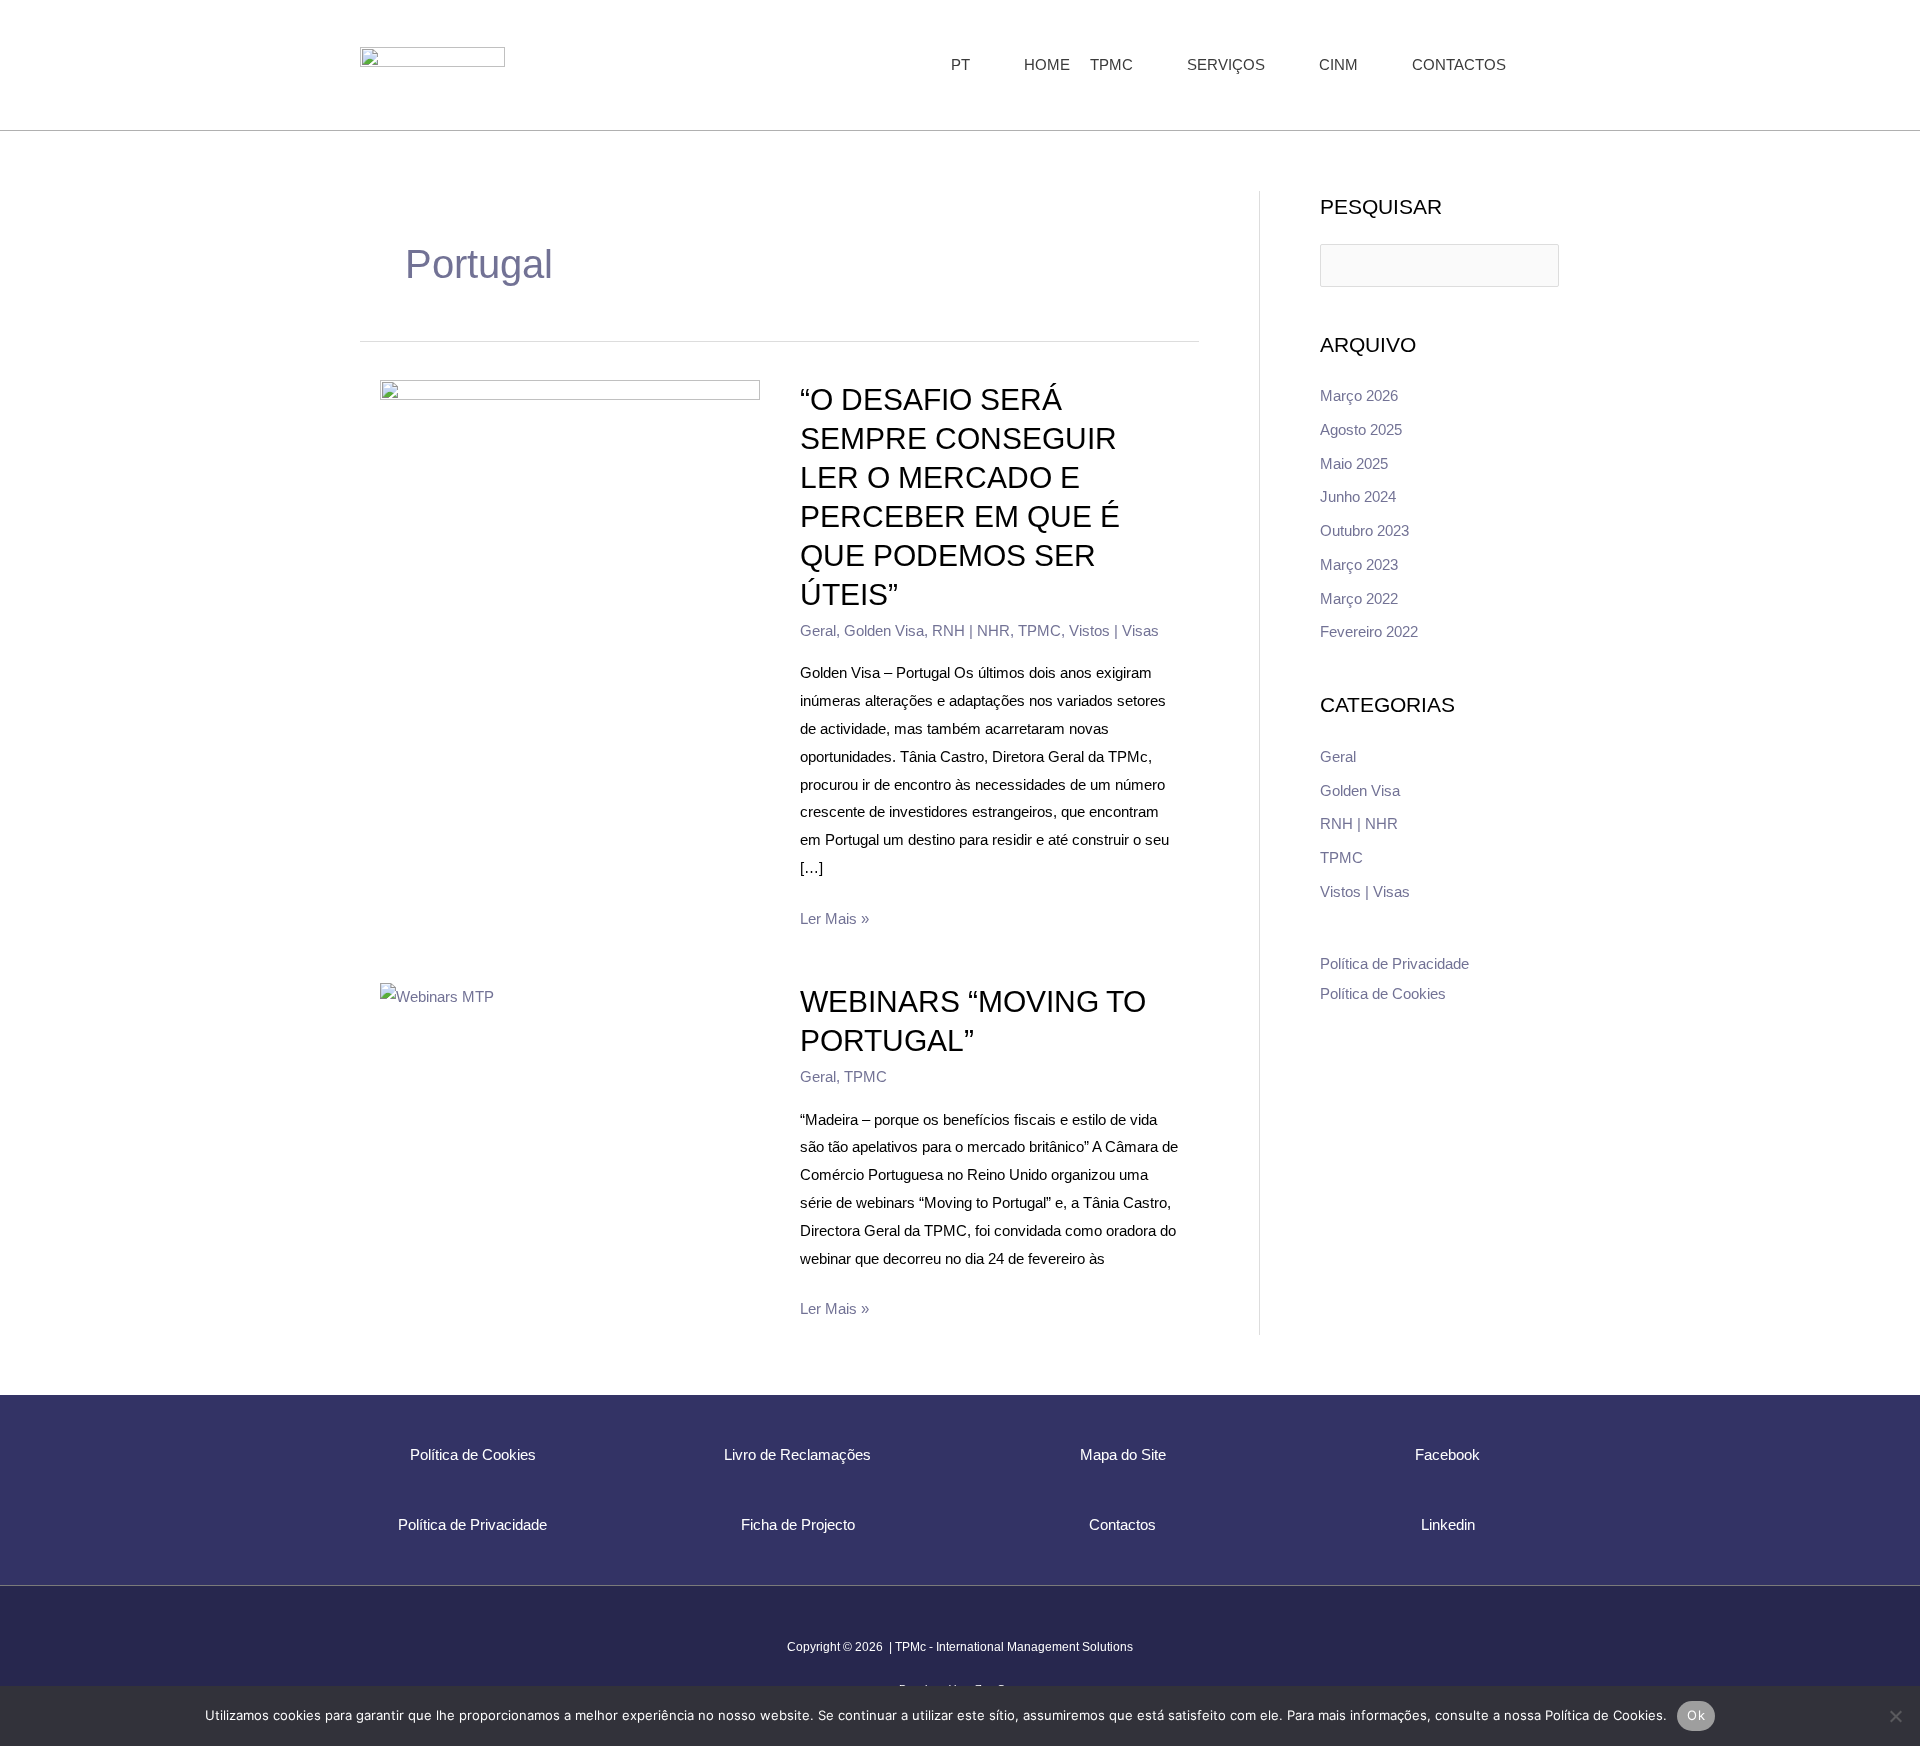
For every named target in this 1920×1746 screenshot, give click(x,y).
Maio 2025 (1354, 463)
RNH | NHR (971, 630)
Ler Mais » (834, 916)
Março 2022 (1359, 598)
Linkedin (1448, 1524)
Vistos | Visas (1114, 630)
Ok (1696, 1715)
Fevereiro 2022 (1369, 631)
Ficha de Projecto (798, 1524)
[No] (1895, 1716)
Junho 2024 (1358, 496)
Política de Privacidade (1394, 963)
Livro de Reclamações (797, 1454)
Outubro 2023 (1364, 530)
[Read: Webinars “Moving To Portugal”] (437, 995)
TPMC (1039, 630)
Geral (818, 630)
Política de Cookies (1383, 993)
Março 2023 (1359, 564)
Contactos (1122, 1524)
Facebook (1447, 1454)
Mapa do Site (1123, 1454)
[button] (978, 65)
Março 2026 (1359, 395)
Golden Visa (884, 630)
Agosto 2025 (1361, 429)
